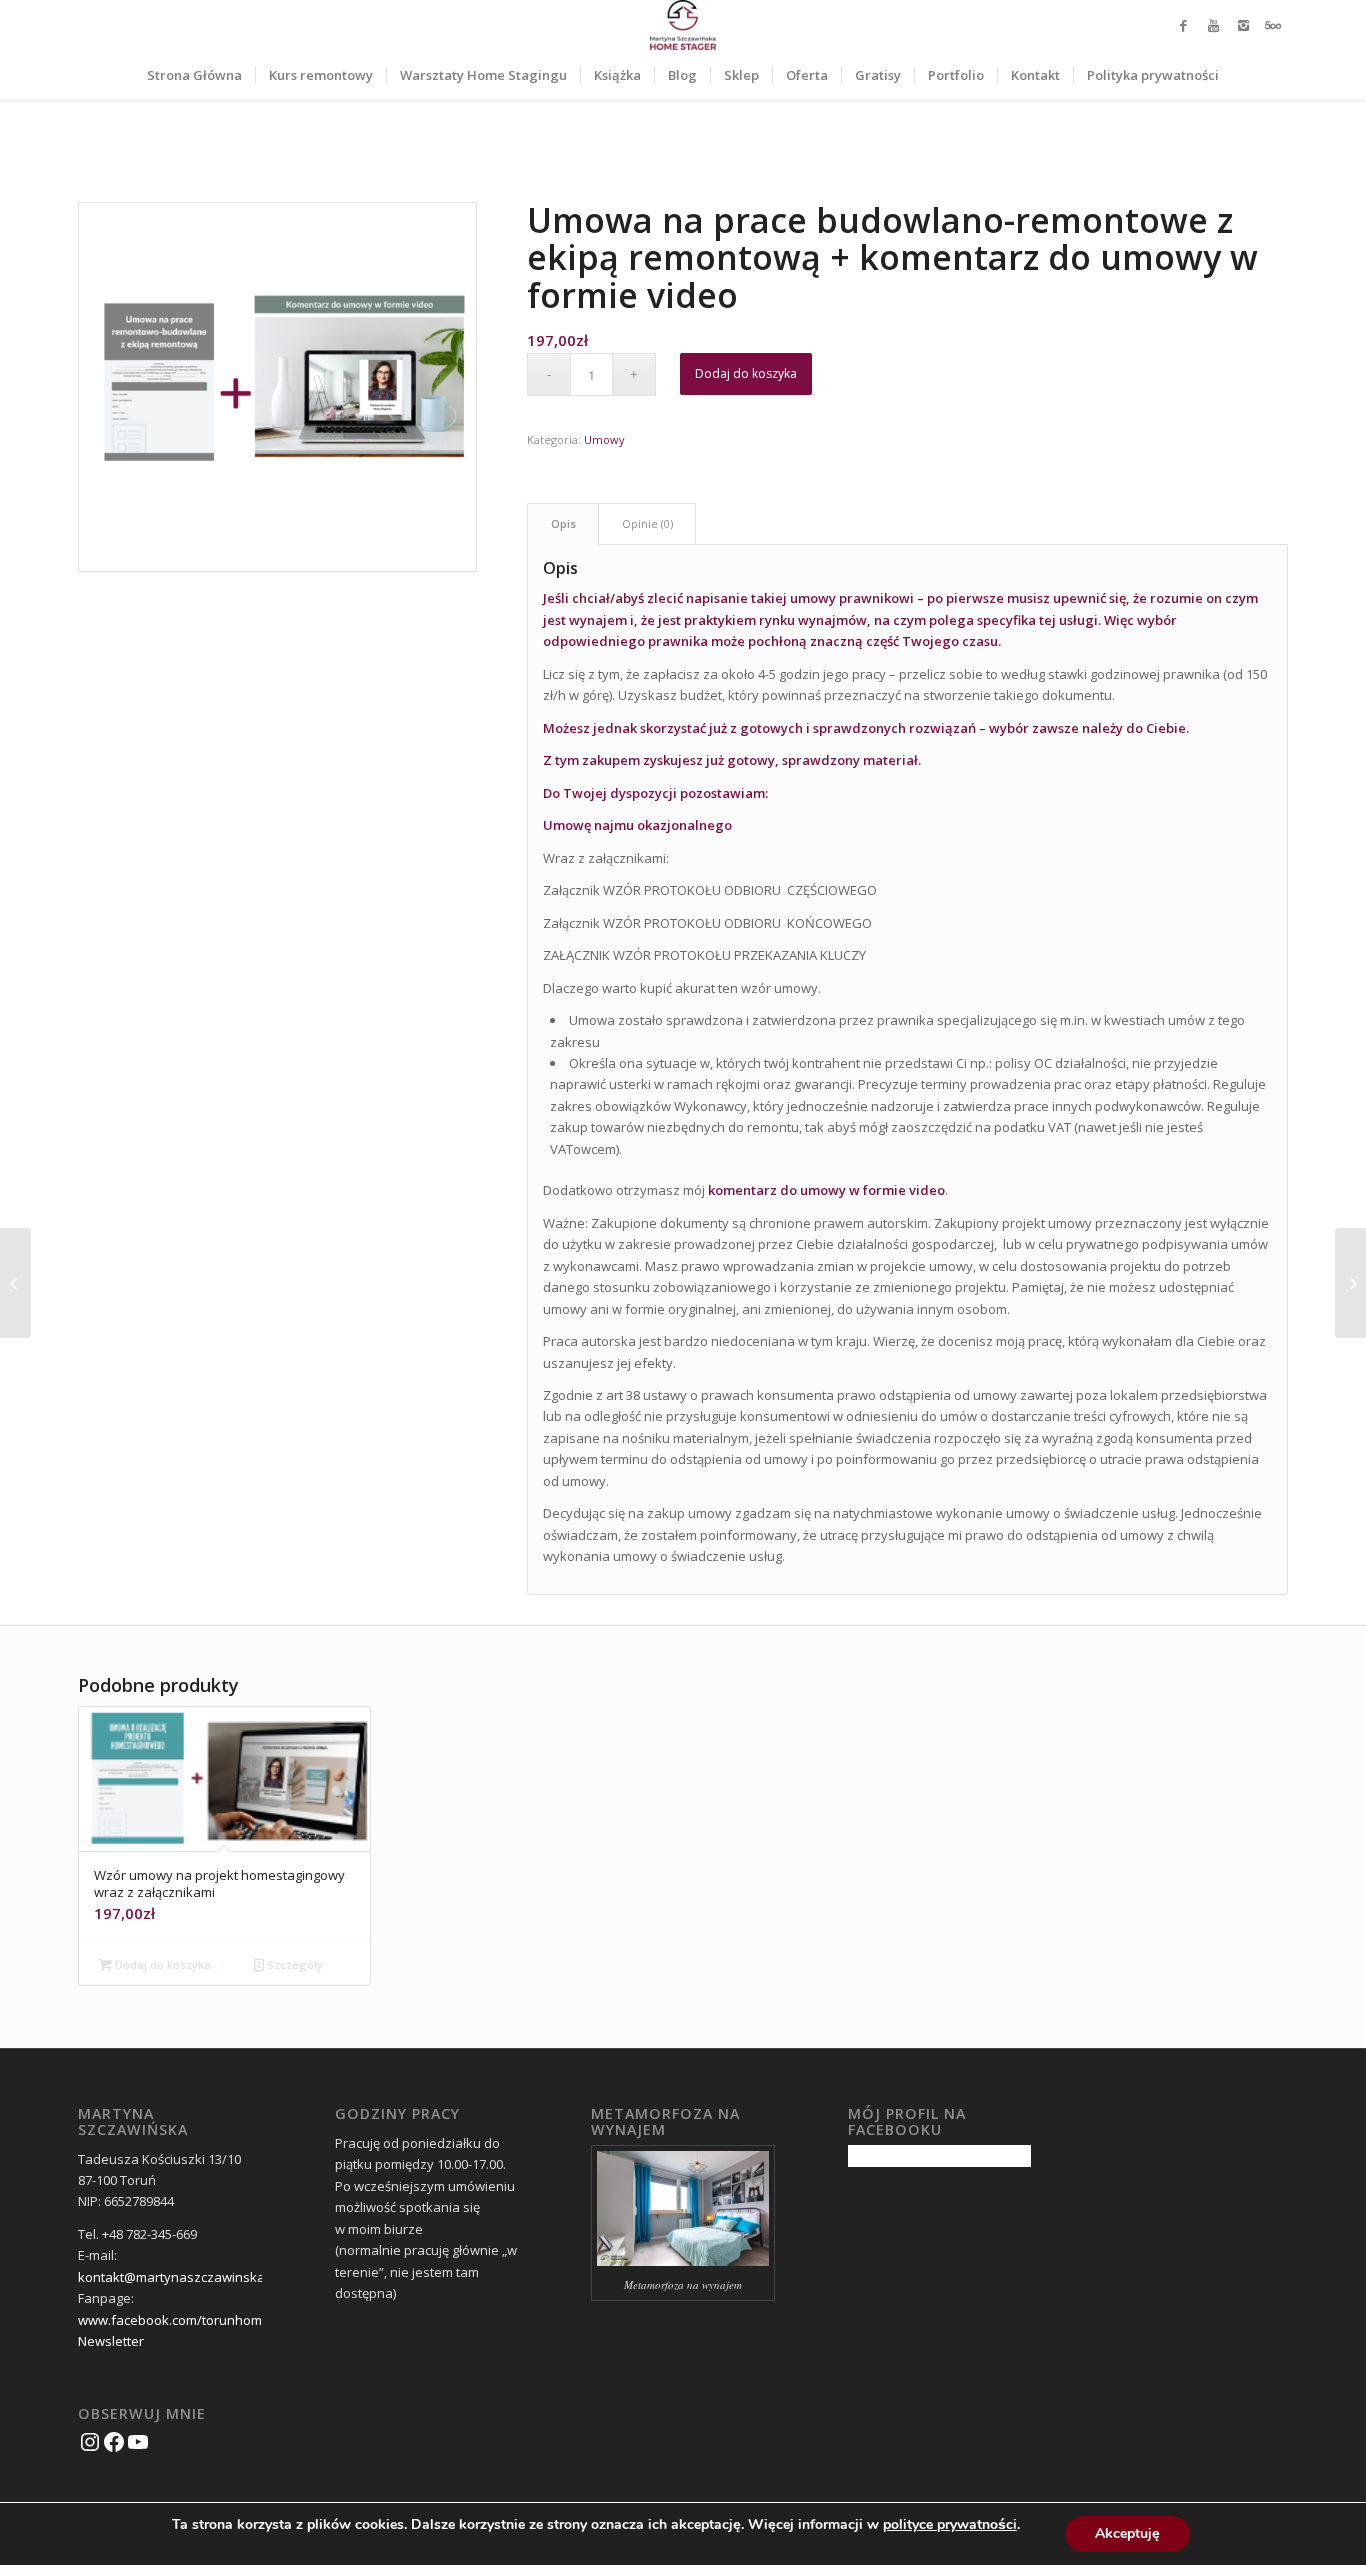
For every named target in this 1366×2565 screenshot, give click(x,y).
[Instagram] (1243, 25)
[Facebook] (1183, 25)
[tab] (563, 523)
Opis (563, 523)
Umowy (604, 439)
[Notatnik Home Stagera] (15, 1283)
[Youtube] (1213, 25)
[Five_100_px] (1273, 25)
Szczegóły (293, 1964)
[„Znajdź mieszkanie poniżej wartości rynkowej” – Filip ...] (1350, 1283)
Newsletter (111, 2341)
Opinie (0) (647, 523)
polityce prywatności (950, 2524)
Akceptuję (1127, 2533)
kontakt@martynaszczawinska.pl (178, 2277)
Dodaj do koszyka (746, 373)
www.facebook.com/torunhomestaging (196, 2320)
